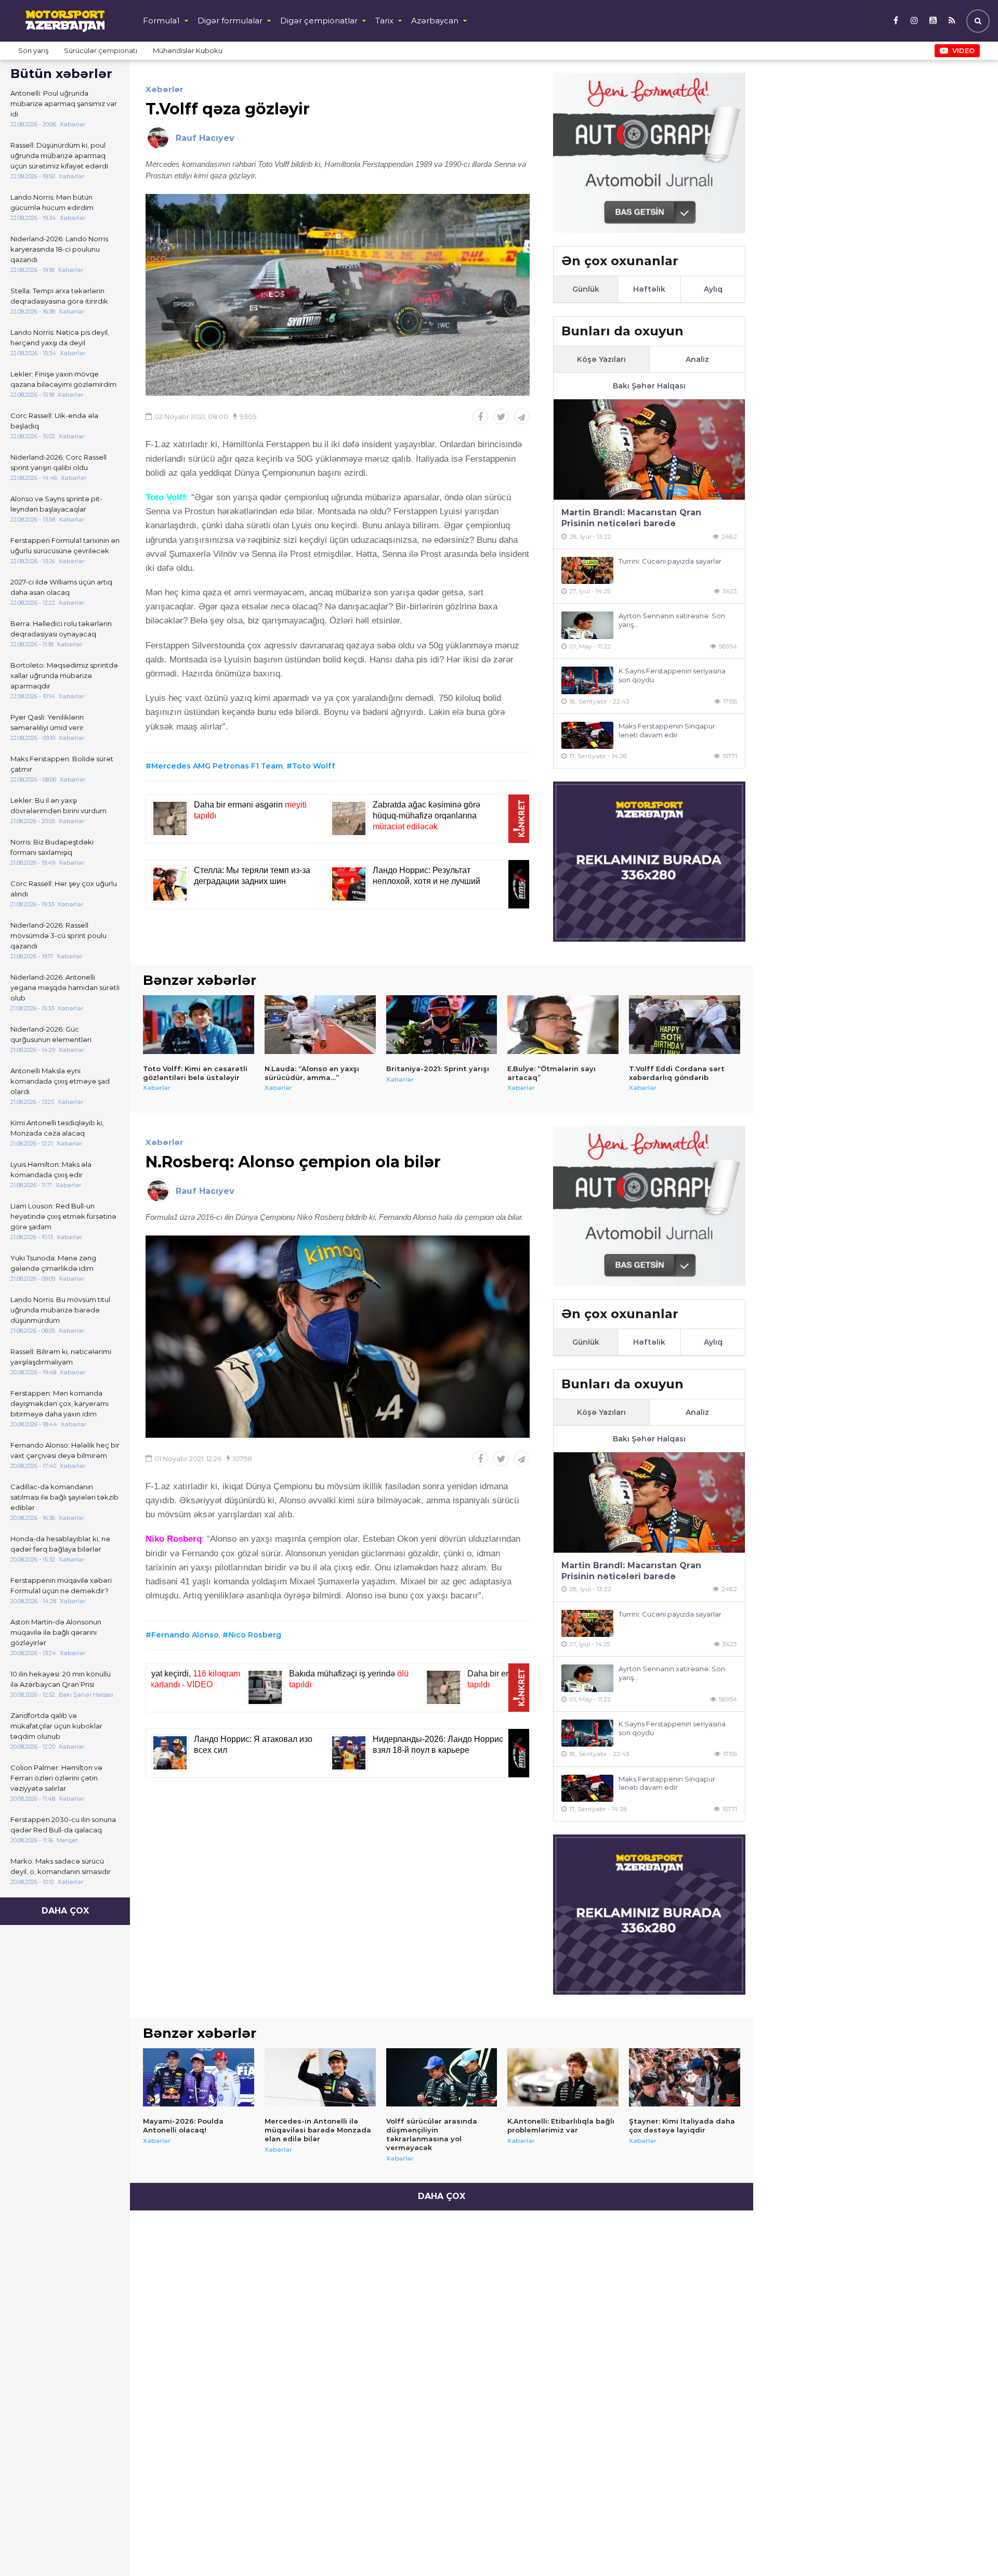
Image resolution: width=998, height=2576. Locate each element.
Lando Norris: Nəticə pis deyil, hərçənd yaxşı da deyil (60, 337)
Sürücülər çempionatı (101, 50)
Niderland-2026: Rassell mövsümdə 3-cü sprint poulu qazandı (58, 935)
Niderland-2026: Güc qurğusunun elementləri (51, 1034)
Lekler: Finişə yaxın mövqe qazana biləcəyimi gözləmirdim (63, 379)
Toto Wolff (314, 766)
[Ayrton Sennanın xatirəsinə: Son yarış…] (587, 625)
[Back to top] (969, 2547)
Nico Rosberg (255, 1635)
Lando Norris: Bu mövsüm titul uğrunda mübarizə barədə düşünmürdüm (60, 1310)
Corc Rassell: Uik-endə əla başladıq (54, 421)
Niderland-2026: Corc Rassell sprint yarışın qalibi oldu (58, 462)
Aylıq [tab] (713, 289)
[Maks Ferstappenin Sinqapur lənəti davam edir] (587, 736)
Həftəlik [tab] (649, 289)
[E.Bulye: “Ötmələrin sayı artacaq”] (563, 1024)
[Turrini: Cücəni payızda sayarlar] (587, 571)
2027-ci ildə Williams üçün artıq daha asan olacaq (61, 587)
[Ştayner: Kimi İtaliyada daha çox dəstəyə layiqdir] (685, 2077)
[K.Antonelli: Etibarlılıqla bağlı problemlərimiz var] (563, 2077)
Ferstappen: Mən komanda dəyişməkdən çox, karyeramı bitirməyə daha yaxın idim (60, 1403)
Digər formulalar (230, 21)
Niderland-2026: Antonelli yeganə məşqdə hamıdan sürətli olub (65, 987)
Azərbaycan (435, 21)
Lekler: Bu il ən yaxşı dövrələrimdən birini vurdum (58, 805)
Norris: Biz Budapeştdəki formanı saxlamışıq (52, 847)
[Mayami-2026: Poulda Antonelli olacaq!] (199, 2077)
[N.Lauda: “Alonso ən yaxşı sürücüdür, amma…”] (320, 1024)
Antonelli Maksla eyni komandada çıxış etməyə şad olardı (60, 1081)
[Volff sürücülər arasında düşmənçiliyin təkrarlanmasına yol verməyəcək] (442, 2077)
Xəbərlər (165, 89)
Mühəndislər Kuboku (188, 50)
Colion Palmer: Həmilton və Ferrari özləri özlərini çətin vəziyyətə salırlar (56, 1778)
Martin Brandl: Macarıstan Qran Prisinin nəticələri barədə (631, 518)
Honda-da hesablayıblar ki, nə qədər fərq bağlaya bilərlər (60, 1544)
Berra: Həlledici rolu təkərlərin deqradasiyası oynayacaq (61, 629)
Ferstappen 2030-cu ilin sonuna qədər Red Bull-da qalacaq (63, 1825)
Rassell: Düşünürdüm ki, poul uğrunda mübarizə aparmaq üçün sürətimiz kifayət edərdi (59, 155)
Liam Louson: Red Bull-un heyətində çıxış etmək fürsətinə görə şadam (63, 1216)
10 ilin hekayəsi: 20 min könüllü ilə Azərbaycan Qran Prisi (61, 1679)
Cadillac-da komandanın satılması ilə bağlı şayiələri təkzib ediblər (64, 1497)
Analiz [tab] (697, 359)
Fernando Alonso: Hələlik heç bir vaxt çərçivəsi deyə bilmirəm (65, 1450)
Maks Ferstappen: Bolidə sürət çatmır (62, 764)
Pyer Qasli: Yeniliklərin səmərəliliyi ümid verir (47, 722)
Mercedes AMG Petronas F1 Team (217, 766)
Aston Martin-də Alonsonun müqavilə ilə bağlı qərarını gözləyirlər (56, 1632)
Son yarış (33, 50)
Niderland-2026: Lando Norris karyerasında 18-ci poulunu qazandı (59, 249)
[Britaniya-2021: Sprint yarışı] (442, 1024)
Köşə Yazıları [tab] (601, 359)
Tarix (384, 21)
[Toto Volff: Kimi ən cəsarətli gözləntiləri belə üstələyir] (199, 1024)
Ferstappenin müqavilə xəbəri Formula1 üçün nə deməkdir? (61, 1585)
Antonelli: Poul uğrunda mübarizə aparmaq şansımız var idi (64, 103)
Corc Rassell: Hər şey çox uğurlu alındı (64, 889)
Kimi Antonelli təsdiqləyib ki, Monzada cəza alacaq (57, 1128)
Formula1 (161, 21)
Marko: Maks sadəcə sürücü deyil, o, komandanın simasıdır (61, 1866)
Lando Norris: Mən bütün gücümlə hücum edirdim (52, 202)
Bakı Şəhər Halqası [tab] (649, 386)
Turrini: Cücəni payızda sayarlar (670, 561)
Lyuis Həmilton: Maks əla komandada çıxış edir (51, 1169)
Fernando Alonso (185, 1635)
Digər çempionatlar (319, 21)
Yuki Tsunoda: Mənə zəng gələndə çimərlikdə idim (53, 1263)
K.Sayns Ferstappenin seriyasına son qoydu (672, 675)
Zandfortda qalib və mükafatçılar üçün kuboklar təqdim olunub (56, 1726)
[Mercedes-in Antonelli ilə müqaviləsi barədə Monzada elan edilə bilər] (320, 2077)
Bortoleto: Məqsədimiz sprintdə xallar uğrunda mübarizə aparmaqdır (64, 675)
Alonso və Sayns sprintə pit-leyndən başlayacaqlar (56, 504)
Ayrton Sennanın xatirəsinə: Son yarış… (672, 620)
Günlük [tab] (586, 289)
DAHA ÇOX (65, 1911)
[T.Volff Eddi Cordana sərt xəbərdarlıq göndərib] (685, 1024)
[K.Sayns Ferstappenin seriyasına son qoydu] (587, 680)
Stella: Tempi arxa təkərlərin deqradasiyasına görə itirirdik (59, 296)
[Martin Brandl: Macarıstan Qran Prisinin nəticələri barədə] (649, 450)
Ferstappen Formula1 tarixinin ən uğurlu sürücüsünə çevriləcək (65, 545)
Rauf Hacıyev (205, 138)
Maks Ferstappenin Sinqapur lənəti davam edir (667, 730)
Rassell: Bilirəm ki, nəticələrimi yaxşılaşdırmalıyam (61, 1357)
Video (963, 50)
